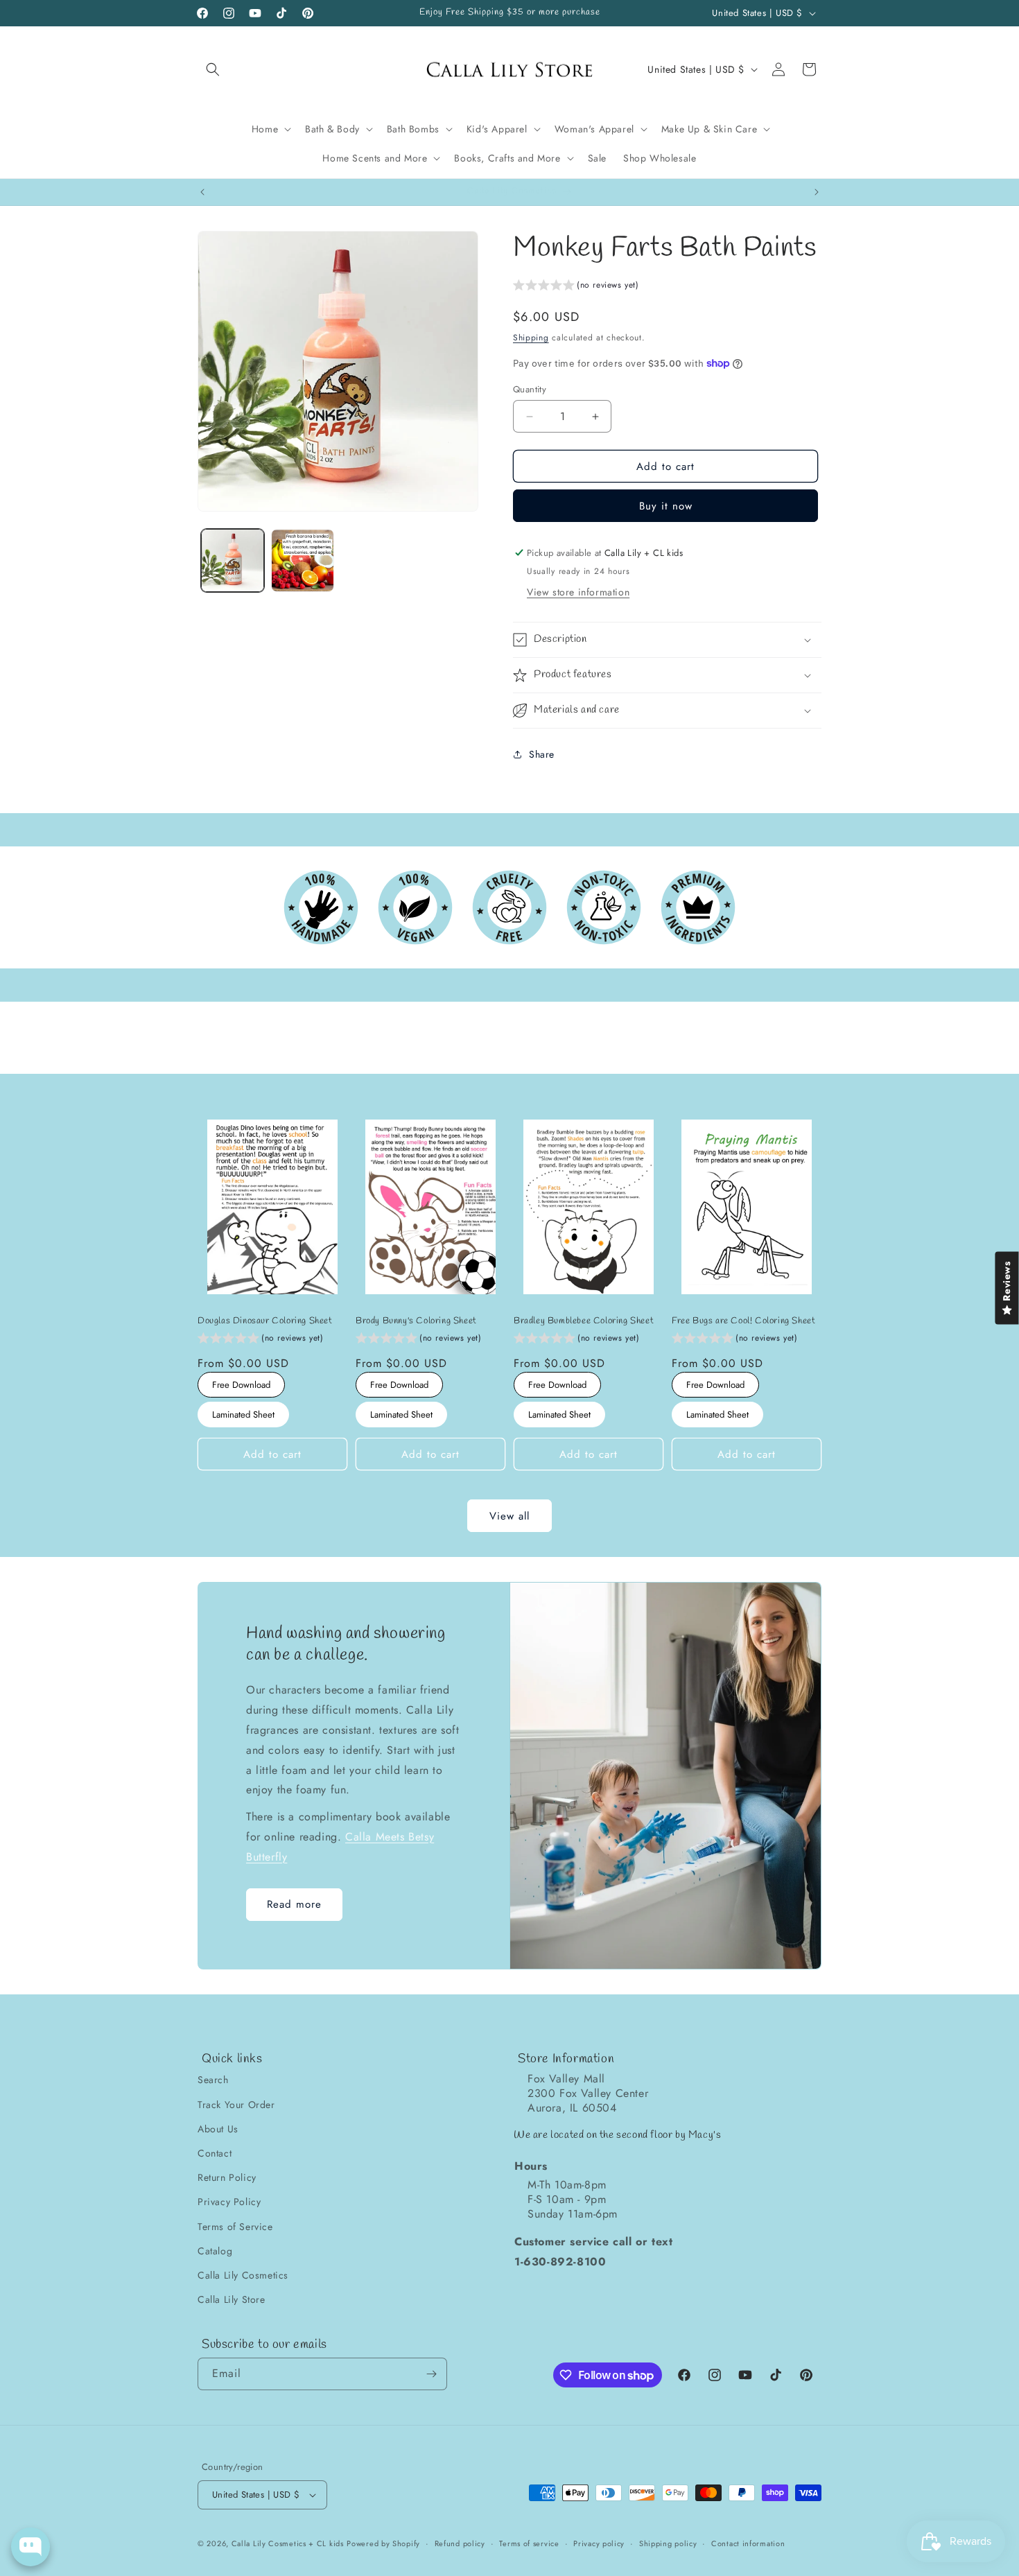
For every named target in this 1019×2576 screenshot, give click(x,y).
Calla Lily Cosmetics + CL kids (288, 2543)
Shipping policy (668, 2543)
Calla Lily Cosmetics (243, 2275)
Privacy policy (599, 2543)
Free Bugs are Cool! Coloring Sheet (743, 1321)
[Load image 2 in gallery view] (303, 560)
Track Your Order (236, 2105)
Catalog (215, 2251)
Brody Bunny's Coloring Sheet (416, 1321)
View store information (578, 592)
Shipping (531, 338)
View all (509, 1516)
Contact (215, 2153)
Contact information (748, 2543)
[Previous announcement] (202, 192)
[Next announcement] (817, 192)
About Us (218, 2129)
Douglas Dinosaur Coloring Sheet (265, 1321)
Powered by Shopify (383, 2543)
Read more (294, 1905)
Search (213, 2080)
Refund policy (460, 2543)
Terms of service (529, 2543)
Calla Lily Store (232, 2299)
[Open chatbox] (31, 2547)
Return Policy (227, 2177)
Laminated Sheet (243, 1411)
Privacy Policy (229, 2202)
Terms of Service (235, 2227)
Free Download (242, 1382)
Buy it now (666, 506)
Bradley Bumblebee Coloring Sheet (584, 1321)
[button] (213, 69)
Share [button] (542, 754)
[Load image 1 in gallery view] (233, 560)
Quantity (530, 389)
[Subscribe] (431, 2374)
